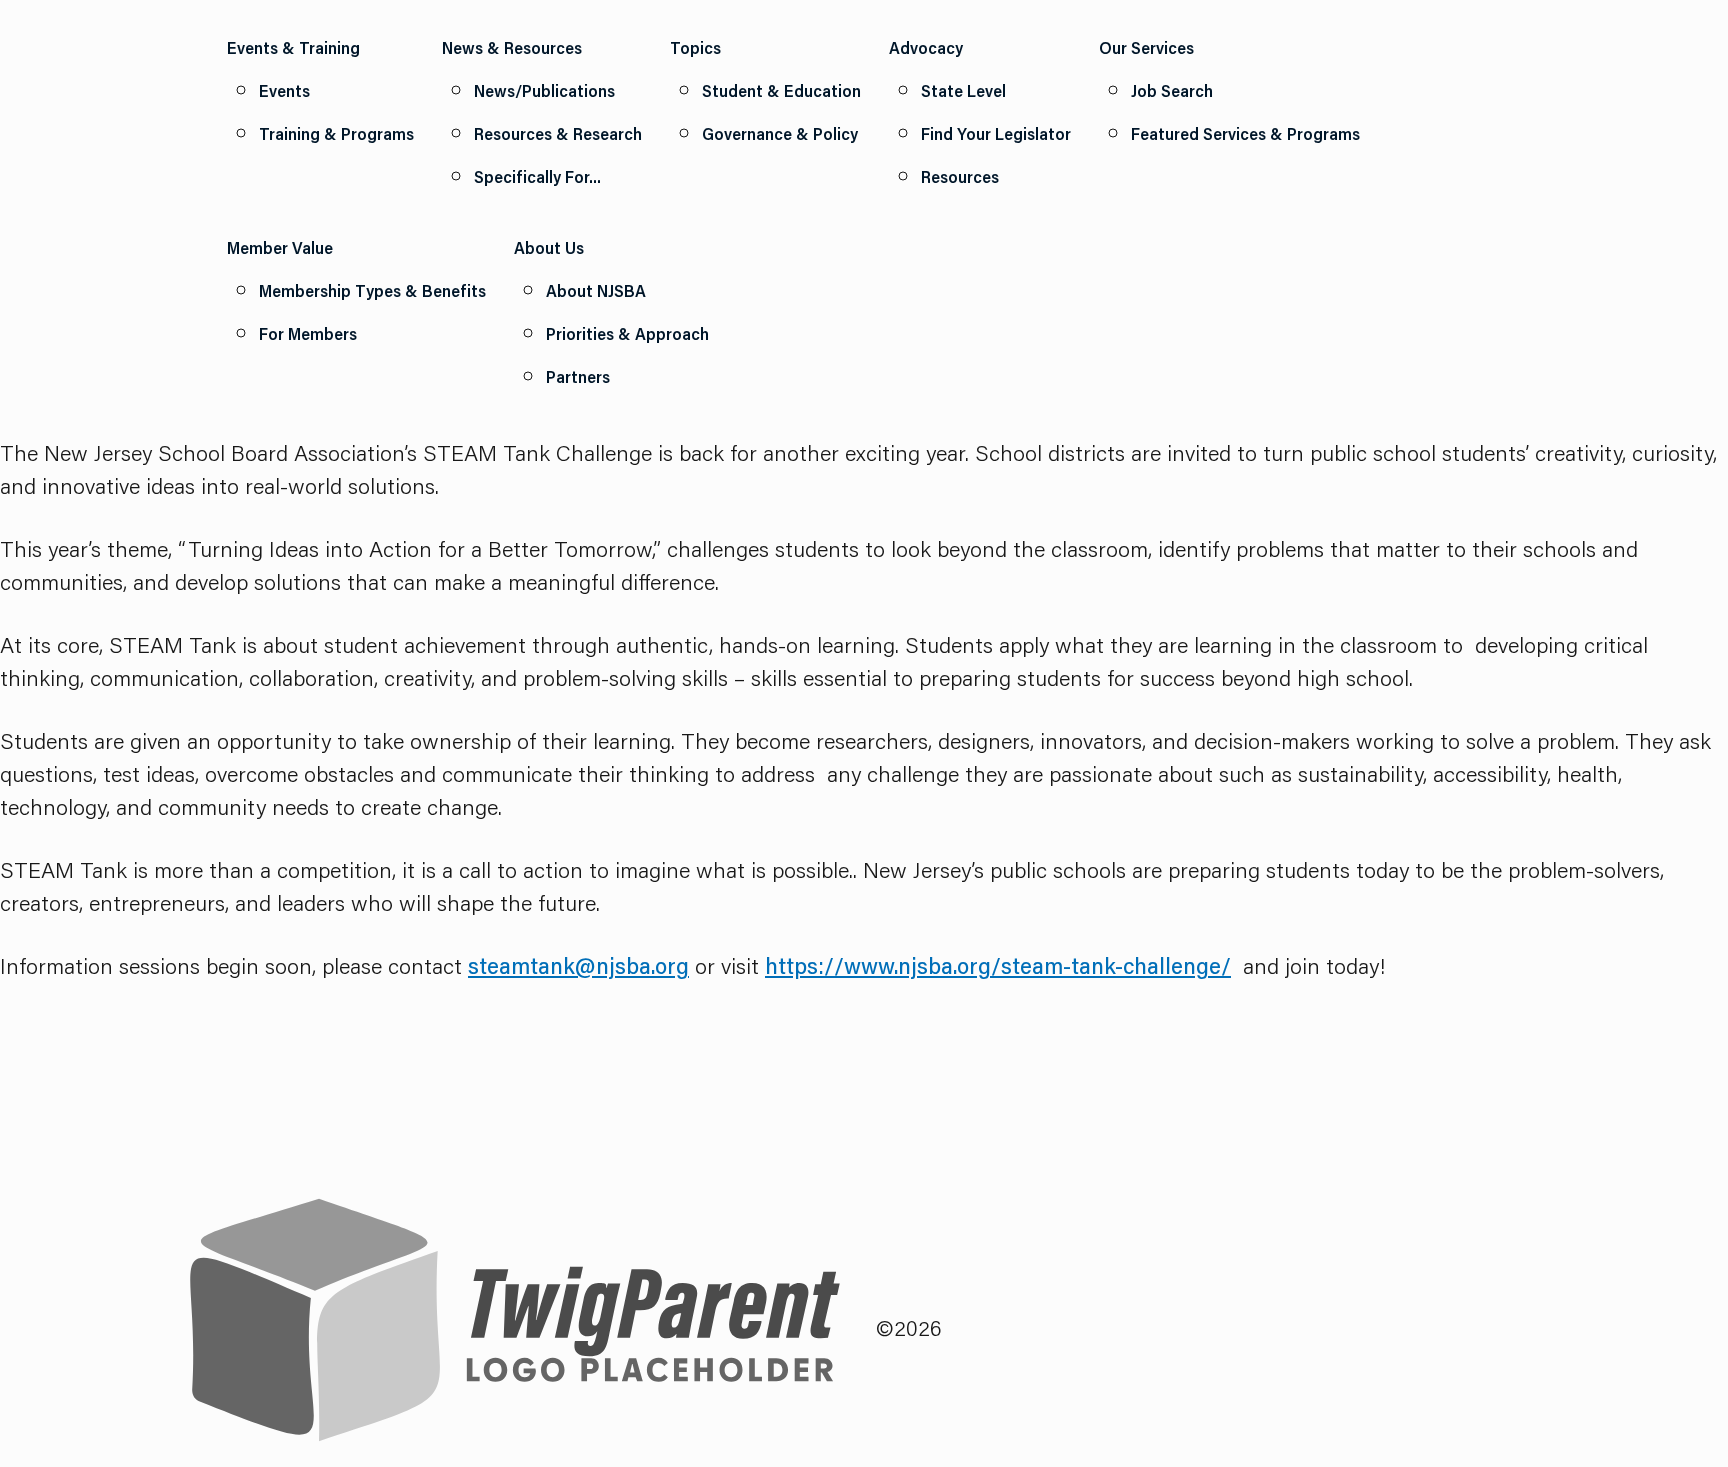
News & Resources (512, 47)
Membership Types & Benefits (372, 290)
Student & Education (781, 90)
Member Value (280, 247)
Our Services (1146, 47)
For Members (308, 333)
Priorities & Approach (627, 333)
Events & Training (293, 47)
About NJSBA (596, 290)
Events (284, 90)
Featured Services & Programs (1245, 133)
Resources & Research (558, 133)
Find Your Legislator (996, 133)
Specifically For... (537, 176)
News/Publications (544, 90)
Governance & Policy (780, 133)
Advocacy (926, 47)
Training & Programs (336, 133)
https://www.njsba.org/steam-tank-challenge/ (998, 965)
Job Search (1172, 90)
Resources (960, 176)
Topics (695, 47)
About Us (549, 247)
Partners (578, 376)
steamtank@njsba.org (578, 965)
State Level (963, 90)
